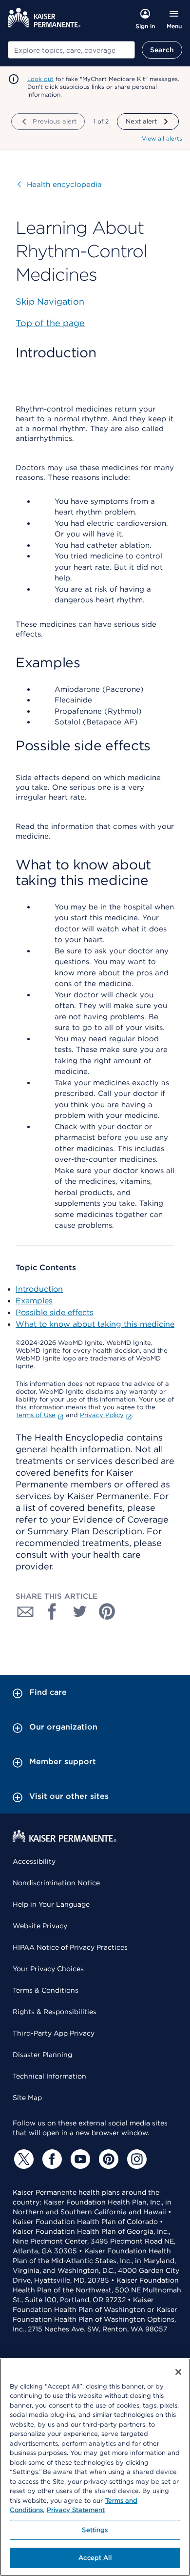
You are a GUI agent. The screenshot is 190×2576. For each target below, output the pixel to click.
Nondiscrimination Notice (56, 1883)
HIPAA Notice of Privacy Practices (70, 1947)
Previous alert (55, 121)
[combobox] (71, 50)
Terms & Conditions (46, 1990)
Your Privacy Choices (48, 1969)
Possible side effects (55, 1312)
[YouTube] (79, 2159)
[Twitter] (22, 2159)
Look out (40, 79)
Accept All (95, 2558)
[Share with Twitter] (80, 1611)
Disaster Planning (42, 2055)
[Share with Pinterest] (107, 1611)
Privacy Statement (76, 2510)
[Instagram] (135, 2159)
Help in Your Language (51, 1904)
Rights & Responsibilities (55, 2012)
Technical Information (49, 2076)
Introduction (39, 1289)
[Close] (178, 2372)
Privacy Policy (102, 1415)
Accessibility (34, 1861)
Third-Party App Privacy (54, 2033)
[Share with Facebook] (53, 1611)
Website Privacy (40, 1926)
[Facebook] (51, 2159)
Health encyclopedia (60, 185)
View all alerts (162, 138)
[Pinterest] (107, 2159)
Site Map (27, 2098)
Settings (95, 2530)
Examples (34, 1301)
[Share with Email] (25, 1611)
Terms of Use (36, 1415)
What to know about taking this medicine (95, 1324)
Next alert (141, 121)
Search (162, 50)
